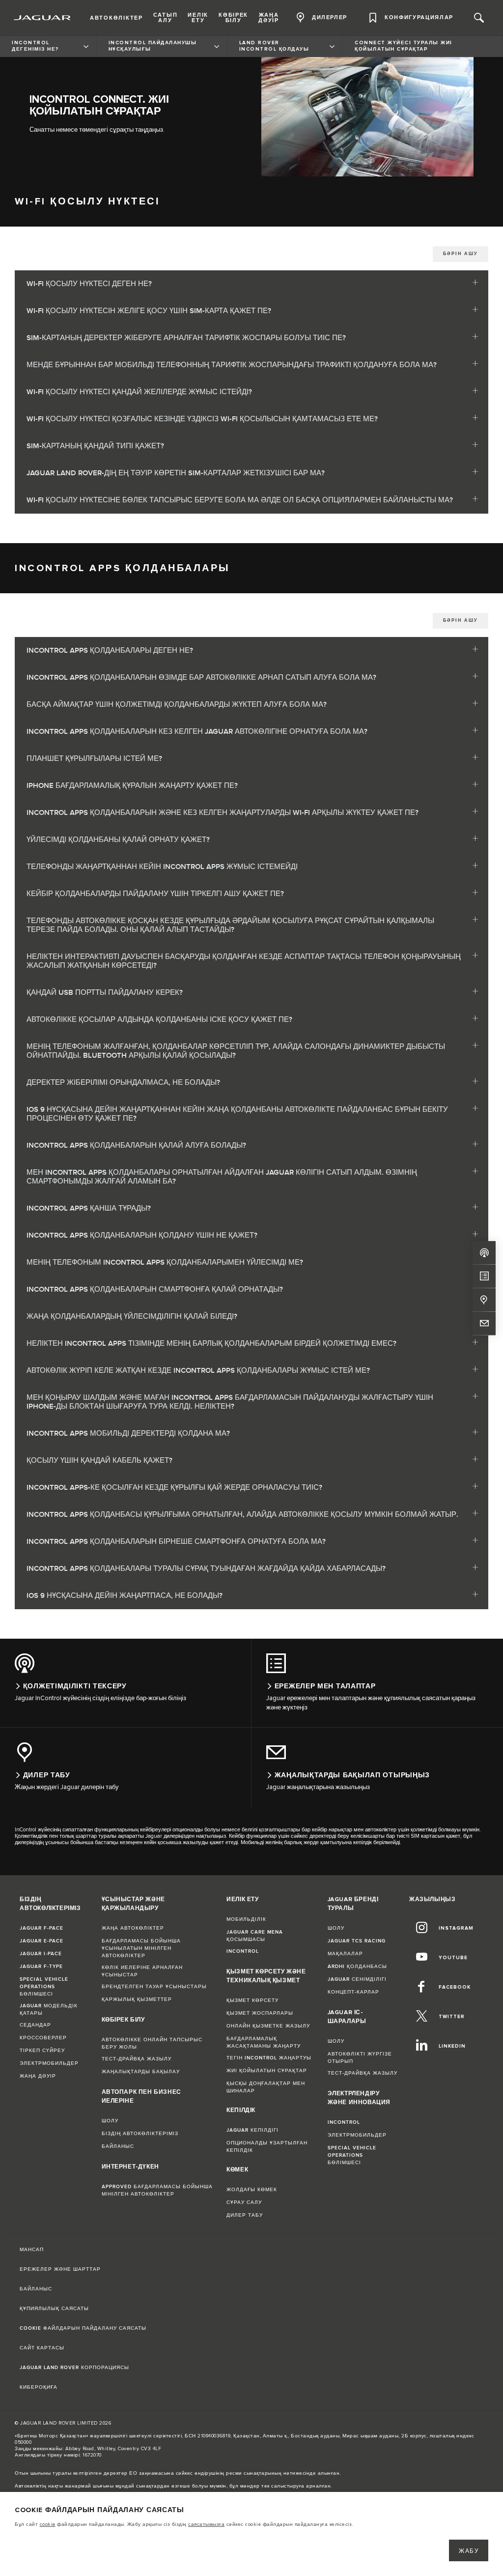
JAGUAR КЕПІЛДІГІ (252, 2130)
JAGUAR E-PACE (42, 1941)
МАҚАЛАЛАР (345, 1954)
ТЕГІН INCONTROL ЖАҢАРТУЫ (269, 2058)
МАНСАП (32, 2250)
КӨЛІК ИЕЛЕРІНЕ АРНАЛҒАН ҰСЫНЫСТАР (142, 1971)
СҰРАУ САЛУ (244, 2202)
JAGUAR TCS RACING (357, 1941)
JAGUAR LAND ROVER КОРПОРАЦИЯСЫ (74, 2368)
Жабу (469, 2551)
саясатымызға (206, 2524)
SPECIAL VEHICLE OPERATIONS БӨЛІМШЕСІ (44, 1987)
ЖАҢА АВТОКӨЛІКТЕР (133, 1928)
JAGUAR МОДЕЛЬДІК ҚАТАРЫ (49, 2010)
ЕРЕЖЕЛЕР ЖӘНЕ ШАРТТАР (60, 2269)
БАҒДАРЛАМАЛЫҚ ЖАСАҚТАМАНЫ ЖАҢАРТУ (264, 2042)
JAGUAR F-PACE (42, 1928)
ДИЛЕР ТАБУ (245, 2215)
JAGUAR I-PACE (41, 1954)
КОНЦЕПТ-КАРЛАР (353, 1992)
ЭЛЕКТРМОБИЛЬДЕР (49, 2063)
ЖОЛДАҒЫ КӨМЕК (252, 2190)
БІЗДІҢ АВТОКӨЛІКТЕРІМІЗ (140, 2134)
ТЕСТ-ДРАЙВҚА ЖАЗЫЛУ (137, 2059)
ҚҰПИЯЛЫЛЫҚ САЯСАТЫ (54, 2309)
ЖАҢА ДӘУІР (38, 2076)
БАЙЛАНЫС (118, 2146)
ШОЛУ (110, 2121)
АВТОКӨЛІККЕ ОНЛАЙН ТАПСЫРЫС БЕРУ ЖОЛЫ (152, 2043)
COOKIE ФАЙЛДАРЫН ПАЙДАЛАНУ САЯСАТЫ (83, 2328)
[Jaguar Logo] (42, 18)
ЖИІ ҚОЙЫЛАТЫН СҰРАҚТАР (267, 2071)
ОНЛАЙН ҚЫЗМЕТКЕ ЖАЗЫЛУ (268, 2026)
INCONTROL (243, 1951)
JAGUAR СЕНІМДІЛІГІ (357, 1979)
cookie (48, 2524)
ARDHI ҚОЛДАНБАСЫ (357, 1967)
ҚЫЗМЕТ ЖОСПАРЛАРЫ (260, 2013)
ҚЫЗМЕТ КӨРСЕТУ (252, 2000)
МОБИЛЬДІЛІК (246, 1919)
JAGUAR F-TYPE (41, 1967)
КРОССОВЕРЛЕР (43, 2038)
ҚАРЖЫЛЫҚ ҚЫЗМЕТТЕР (137, 1999)
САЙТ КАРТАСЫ (42, 2348)
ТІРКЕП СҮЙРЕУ (42, 2051)
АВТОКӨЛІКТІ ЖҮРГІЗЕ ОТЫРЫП (360, 2058)
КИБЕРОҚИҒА (39, 2387)
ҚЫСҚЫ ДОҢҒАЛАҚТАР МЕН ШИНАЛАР (266, 2087)
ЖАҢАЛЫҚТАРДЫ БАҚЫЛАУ (141, 2072)
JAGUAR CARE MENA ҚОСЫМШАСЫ (255, 1936)
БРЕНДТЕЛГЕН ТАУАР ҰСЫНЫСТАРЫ (154, 1987)
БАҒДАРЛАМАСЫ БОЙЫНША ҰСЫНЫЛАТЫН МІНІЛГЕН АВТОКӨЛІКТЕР (141, 1948)
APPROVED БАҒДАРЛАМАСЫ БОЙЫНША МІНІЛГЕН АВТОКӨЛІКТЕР (157, 2190)
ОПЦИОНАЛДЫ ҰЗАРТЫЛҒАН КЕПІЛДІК (267, 2147)
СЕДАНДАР (35, 2025)
